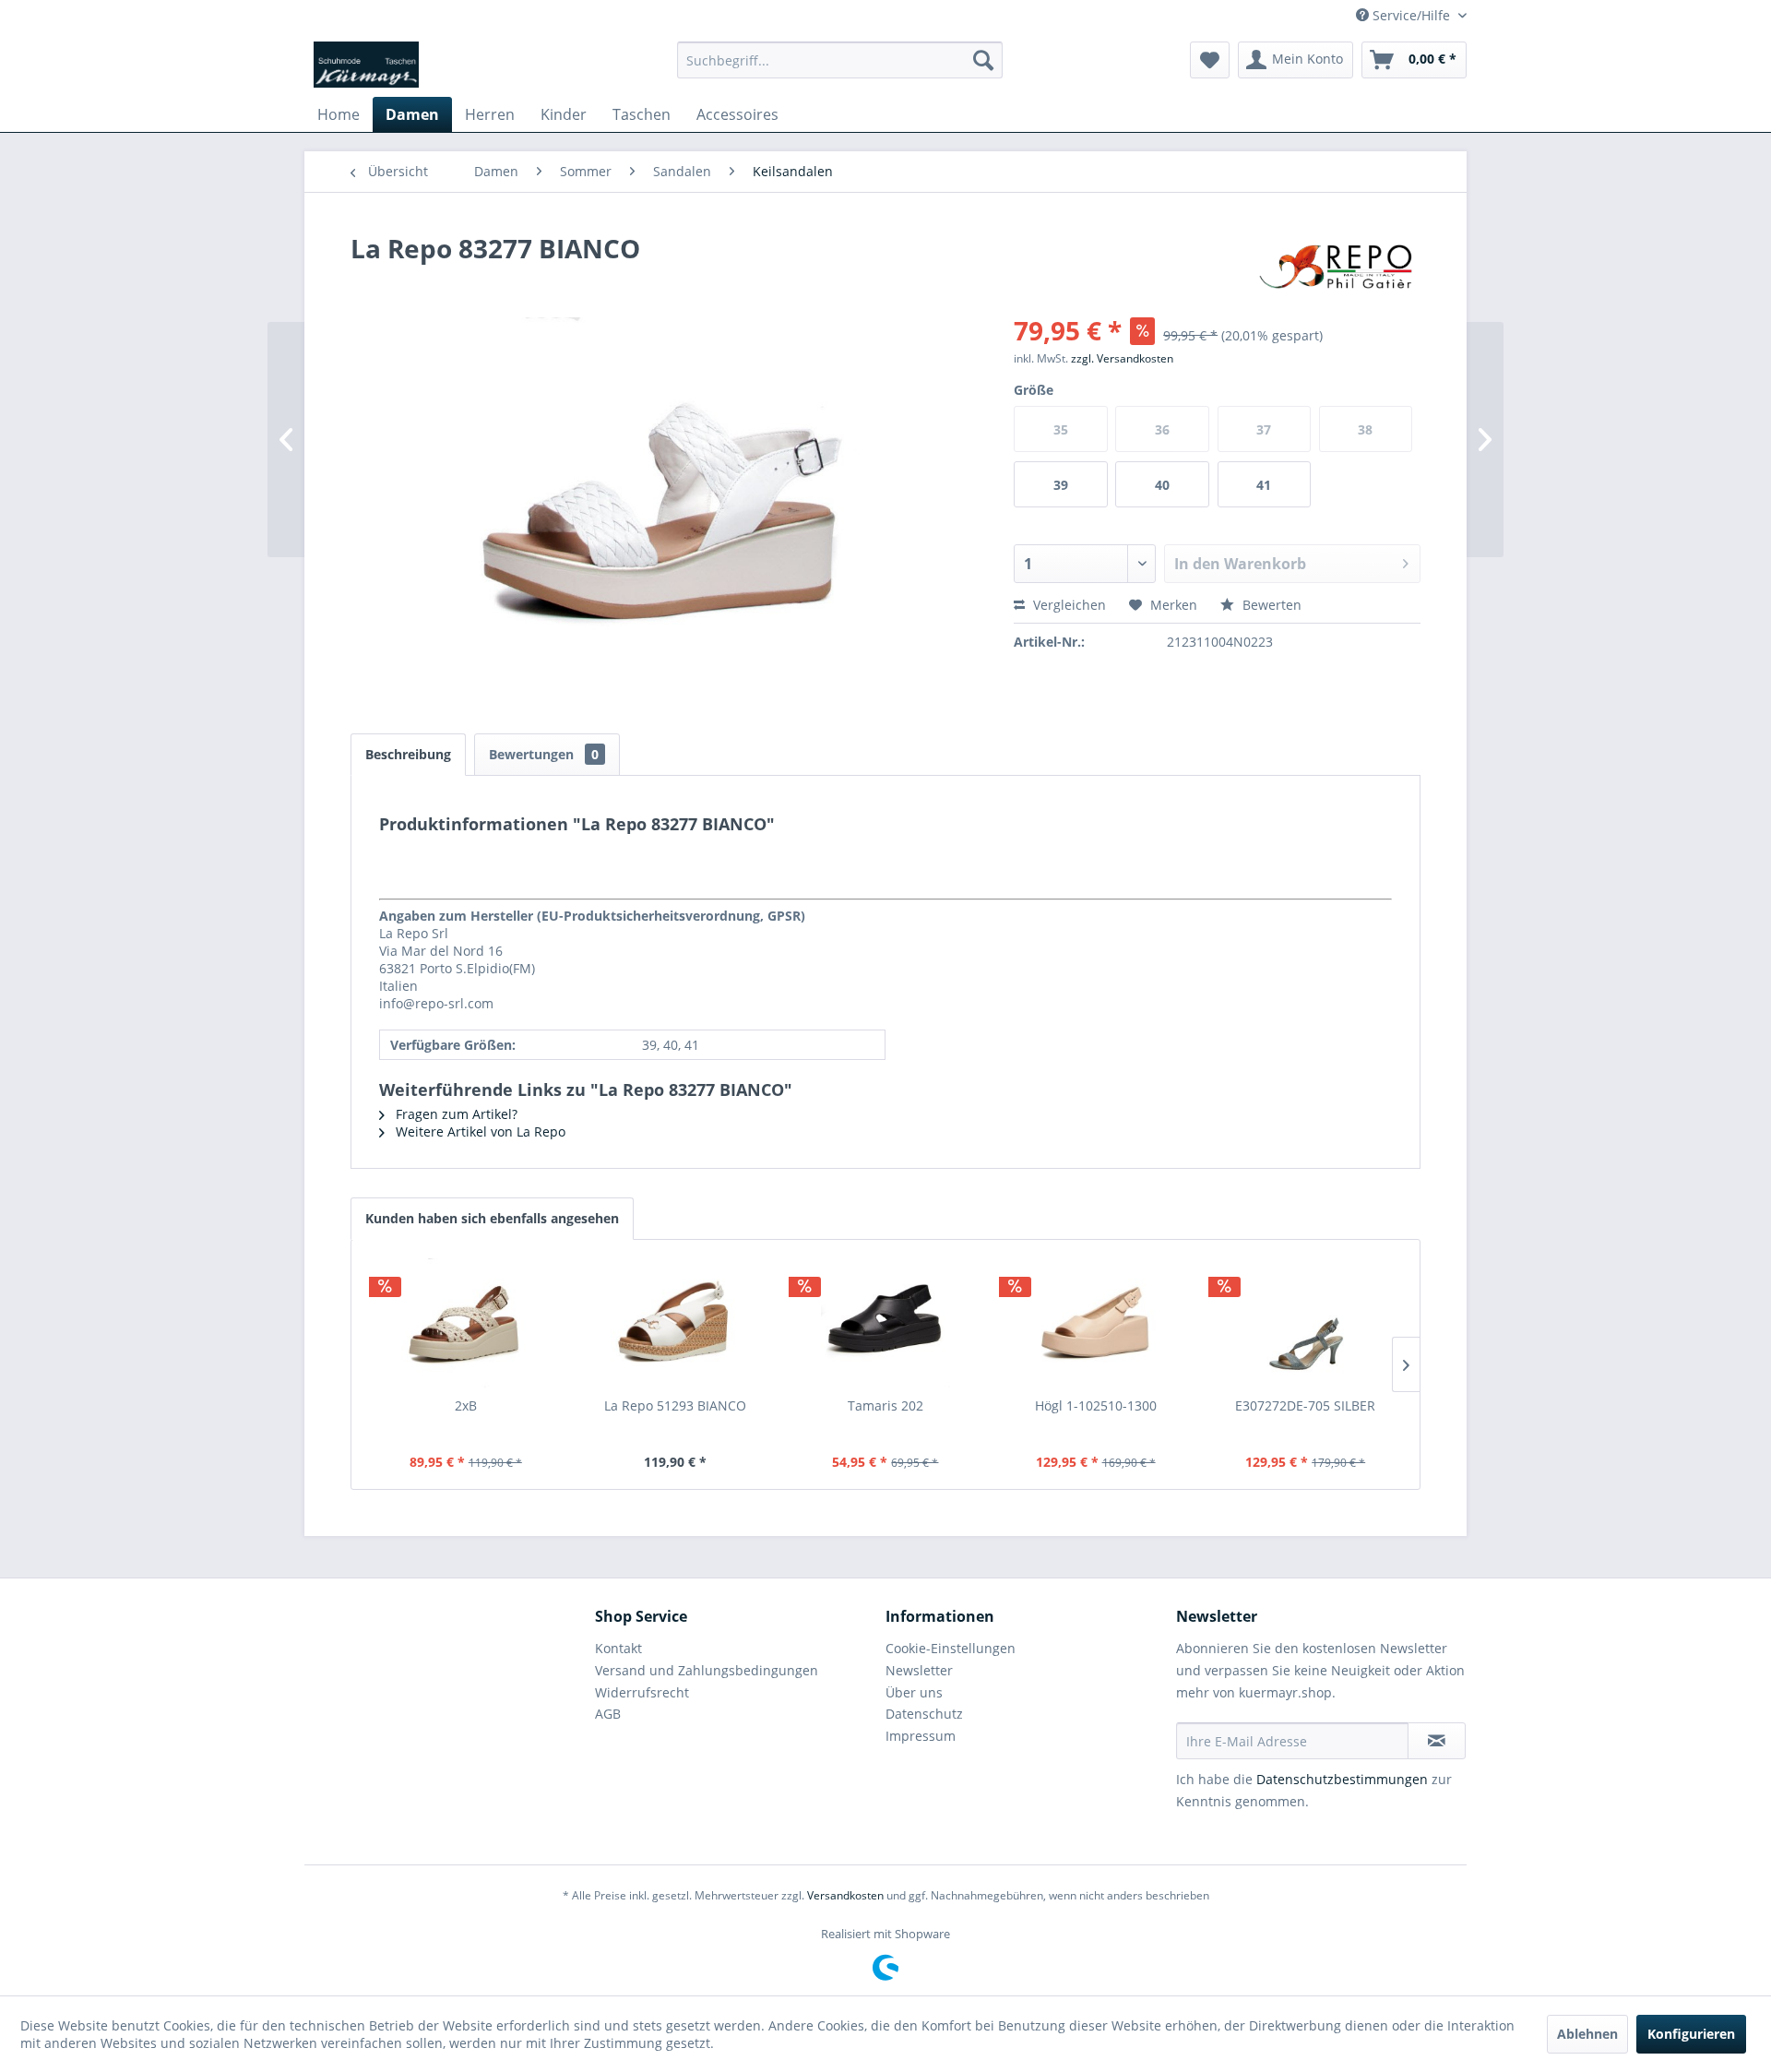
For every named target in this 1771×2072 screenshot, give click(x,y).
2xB (466, 1405)
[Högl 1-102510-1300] (1096, 1323)
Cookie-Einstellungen (951, 1648)
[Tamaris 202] (885, 1323)
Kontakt (618, 1648)
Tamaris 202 (885, 1405)
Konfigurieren (1691, 2034)
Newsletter (919, 1670)
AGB (608, 1714)
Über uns (914, 1692)
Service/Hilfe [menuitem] (1411, 15)
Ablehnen (1587, 2034)
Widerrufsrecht (642, 1692)
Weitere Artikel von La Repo (479, 1131)
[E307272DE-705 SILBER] (1305, 1323)
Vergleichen (1068, 605)
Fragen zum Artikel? (455, 1114)
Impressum (921, 1736)
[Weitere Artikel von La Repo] (1334, 267)
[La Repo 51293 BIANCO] (676, 1323)
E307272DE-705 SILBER (1305, 1405)
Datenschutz (924, 1714)
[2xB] (466, 1323)
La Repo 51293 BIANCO (675, 1405)
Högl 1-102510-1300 (1096, 1405)
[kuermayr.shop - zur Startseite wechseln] (366, 65)
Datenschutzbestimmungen (1342, 1779)
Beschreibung (408, 754)
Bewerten (1270, 605)
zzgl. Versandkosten (1122, 358)
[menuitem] (840, 60)
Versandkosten (845, 1895)
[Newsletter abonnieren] (1437, 1741)
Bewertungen (544, 754)
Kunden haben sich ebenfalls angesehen (492, 1218)
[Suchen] (983, 60)
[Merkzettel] (1210, 60)
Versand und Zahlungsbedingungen (707, 1670)
